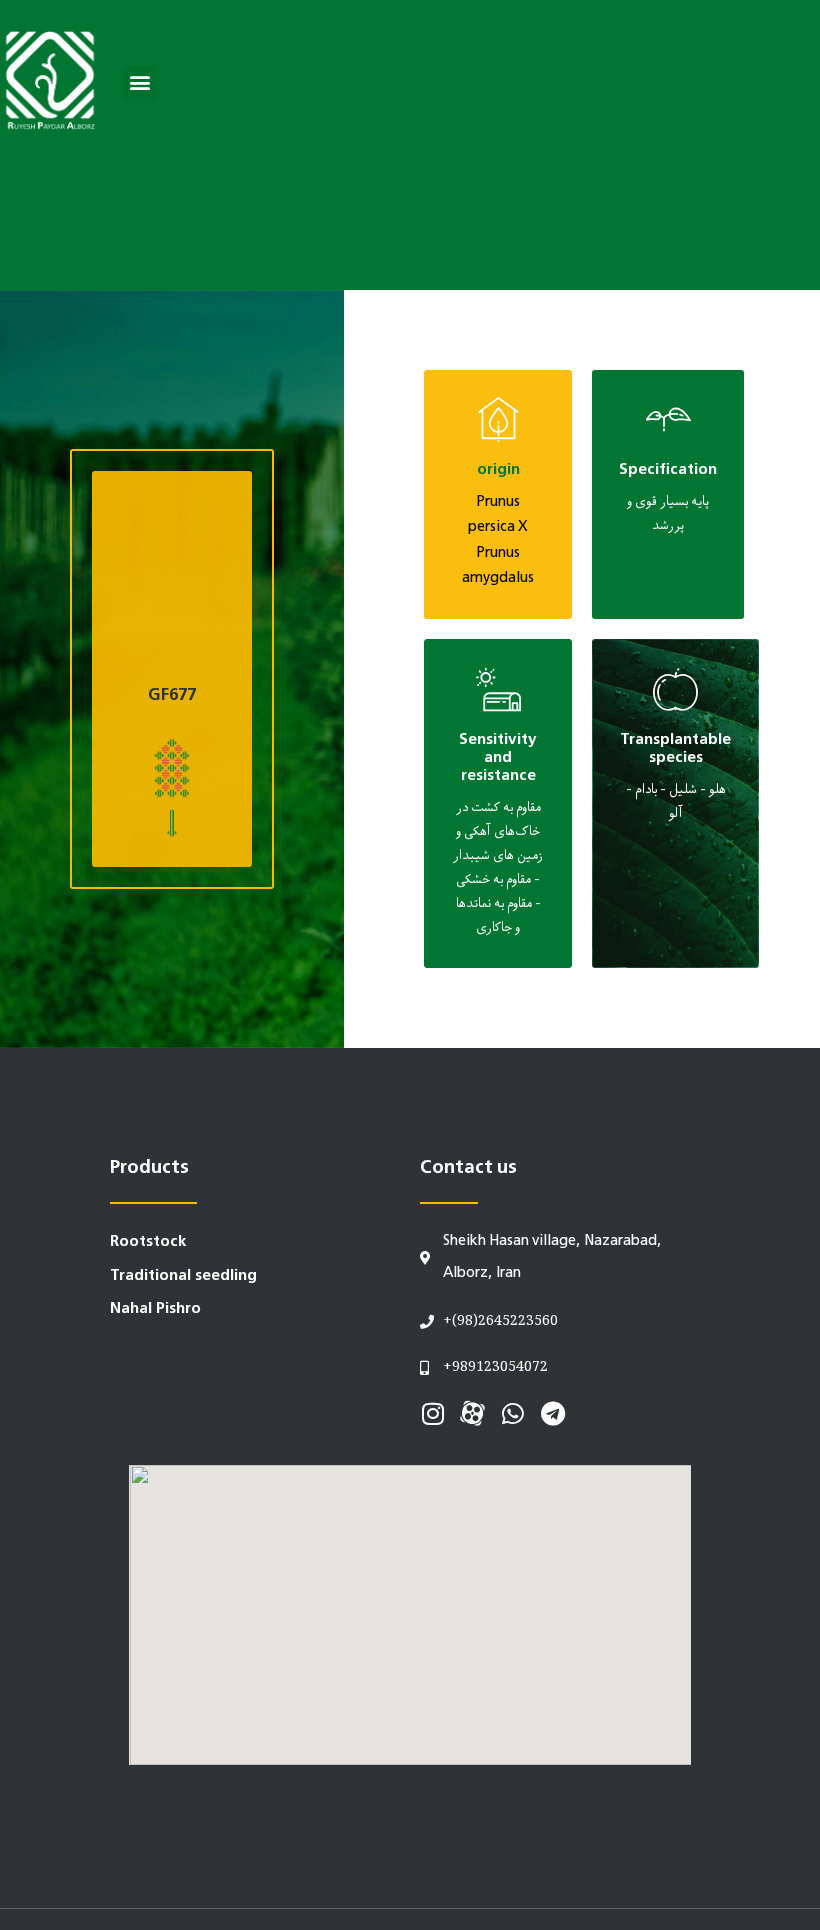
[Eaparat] (472, 1413)
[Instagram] (432, 1413)
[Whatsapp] (512, 1413)
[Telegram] (552, 1413)
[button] (139, 82)
